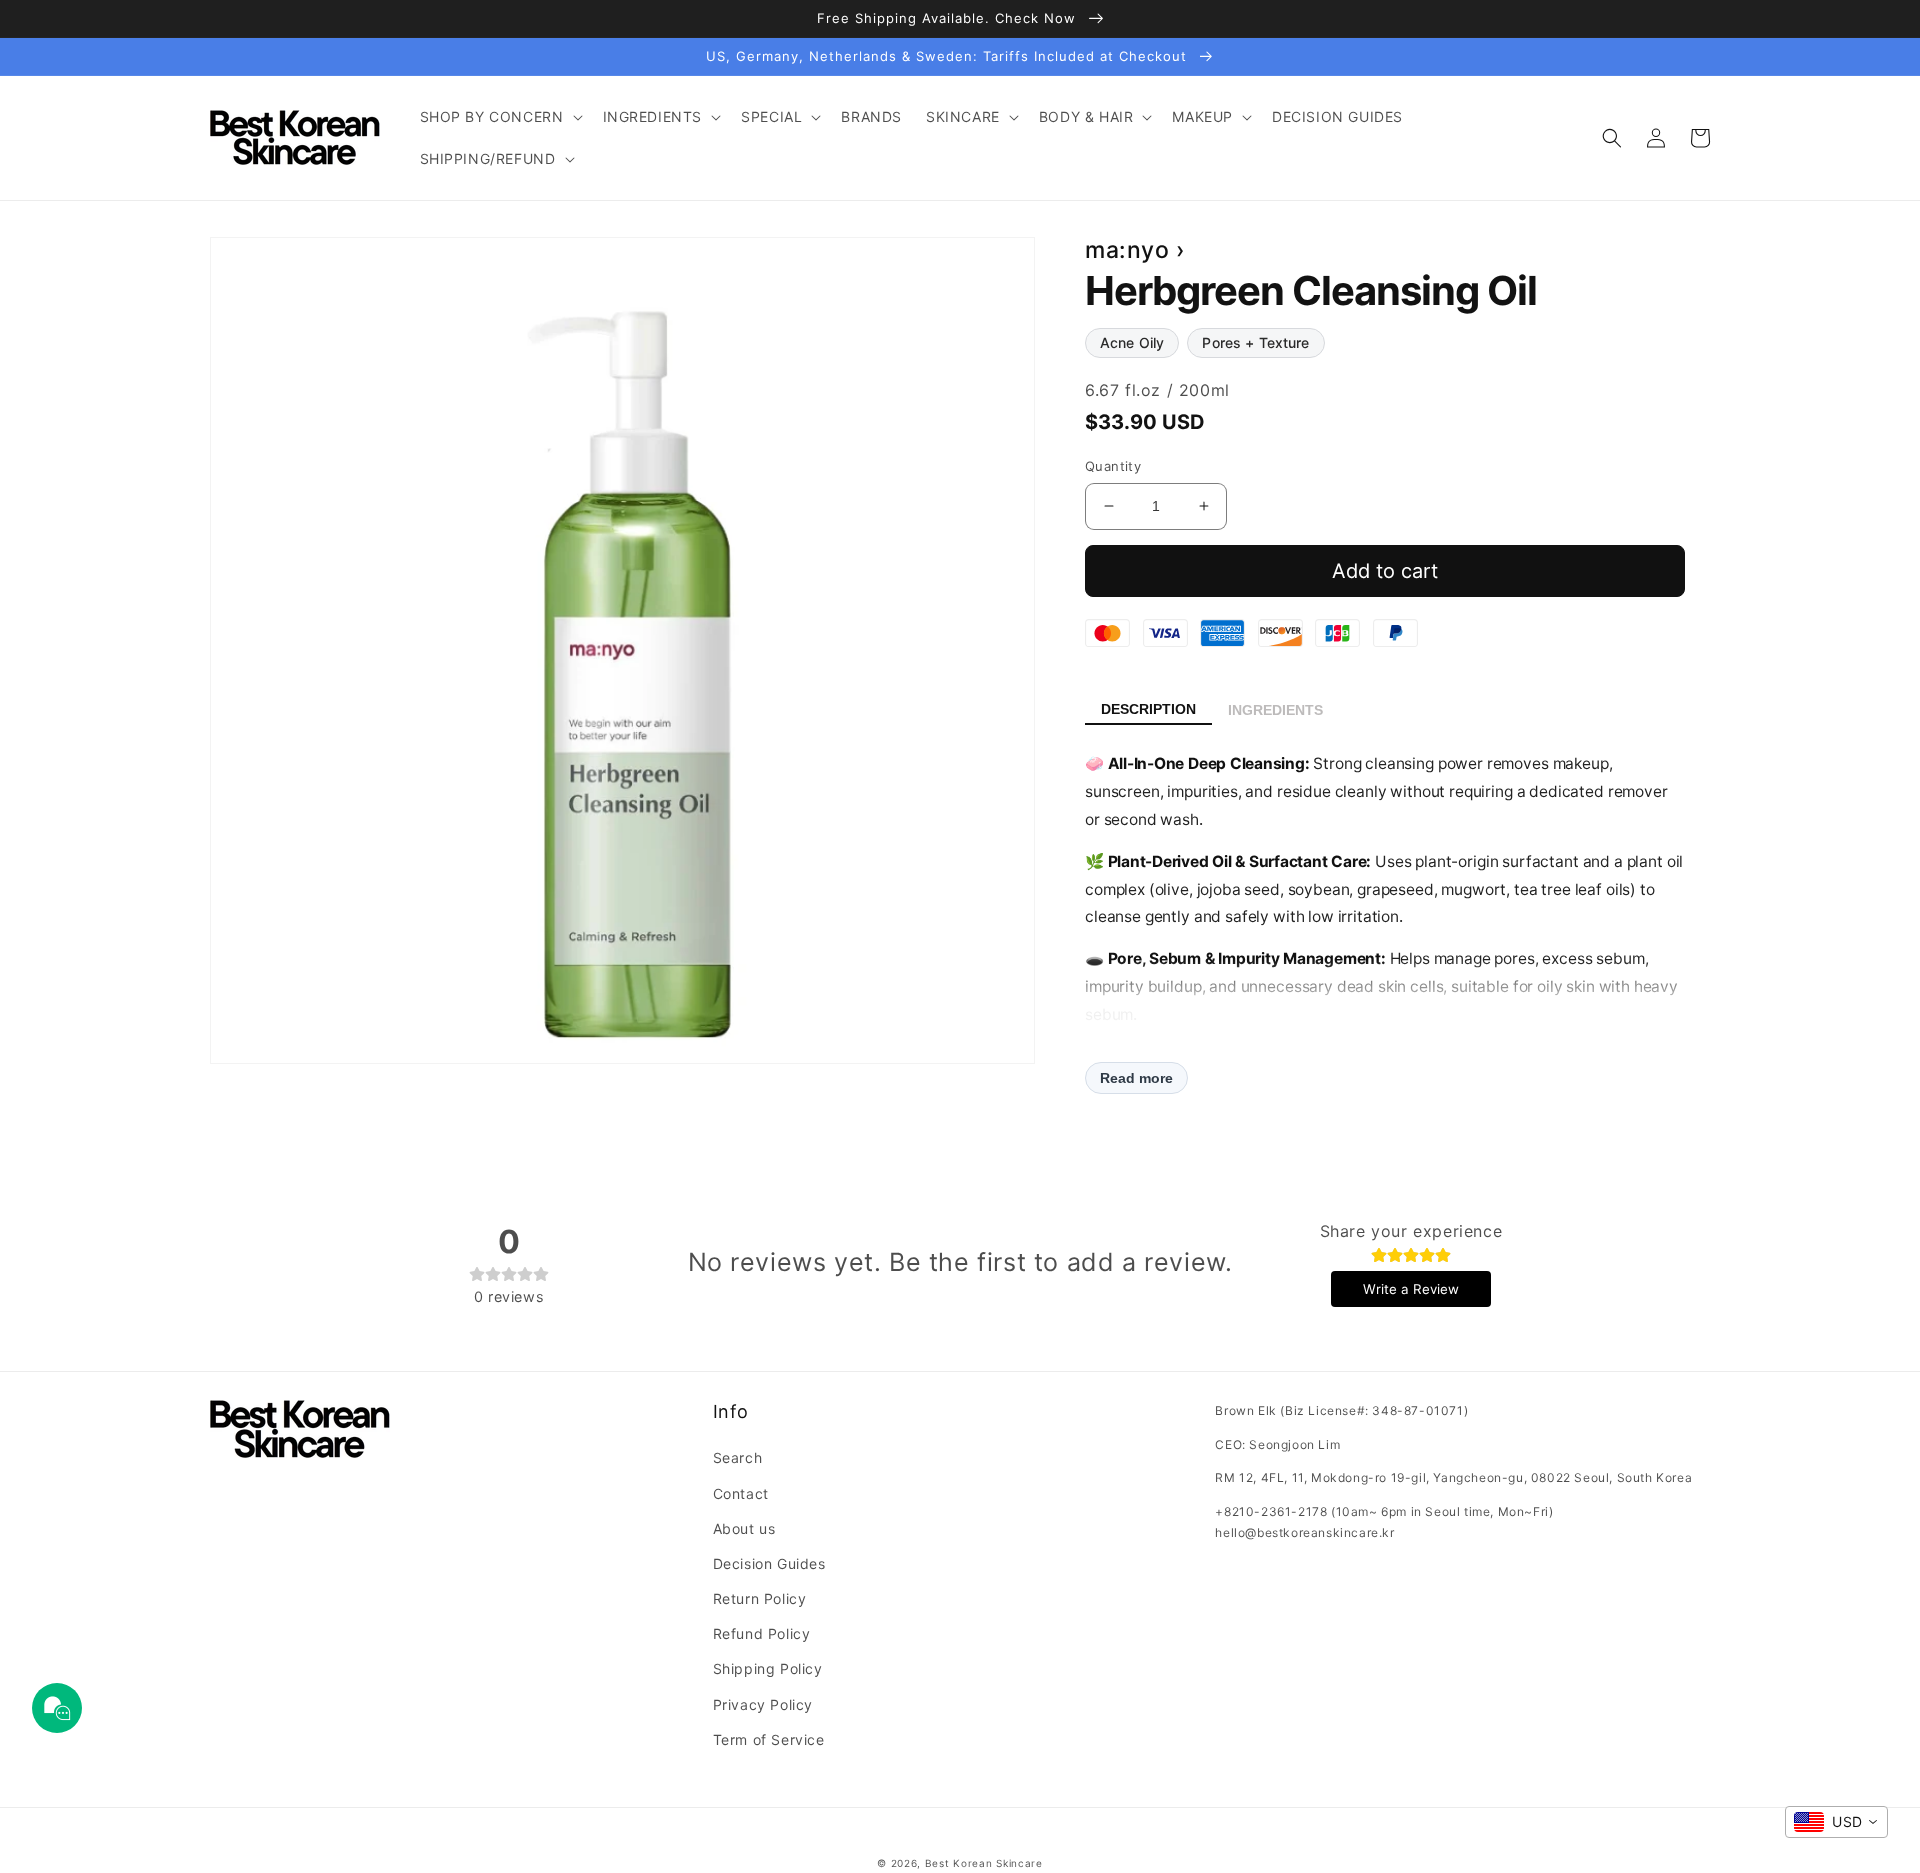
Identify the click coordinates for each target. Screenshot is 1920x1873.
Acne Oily (1132, 342)
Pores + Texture (1255, 342)
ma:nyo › (1135, 250)
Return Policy (760, 1598)
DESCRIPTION (1148, 709)
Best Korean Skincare (984, 1863)
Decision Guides (769, 1563)
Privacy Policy (763, 1704)
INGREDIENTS (1275, 710)
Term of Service (769, 1739)
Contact (741, 1493)
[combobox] (1836, 1822)
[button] (499, 117)
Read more (1136, 1078)
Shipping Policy (768, 1668)
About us (744, 1528)
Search (738, 1457)
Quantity (1113, 466)
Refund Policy (762, 1633)
